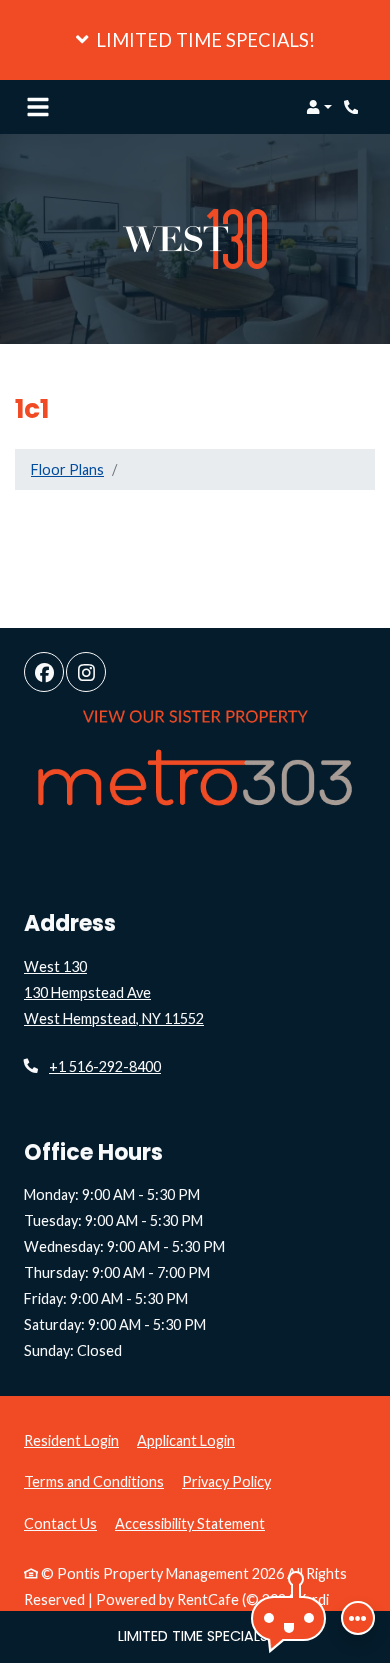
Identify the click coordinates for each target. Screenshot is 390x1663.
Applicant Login (186, 1440)
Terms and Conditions (94, 1481)
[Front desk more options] (358, 1618)
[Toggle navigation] (38, 107)
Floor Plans (67, 469)
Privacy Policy (226, 1481)
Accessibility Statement (190, 1523)
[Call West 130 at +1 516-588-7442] (354, 107)
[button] (195, 40)
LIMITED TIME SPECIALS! (195, 1636)
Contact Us (60, 1523)
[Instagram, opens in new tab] (86, 672)
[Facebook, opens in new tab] (44, 672)
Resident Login (71, 1440)
